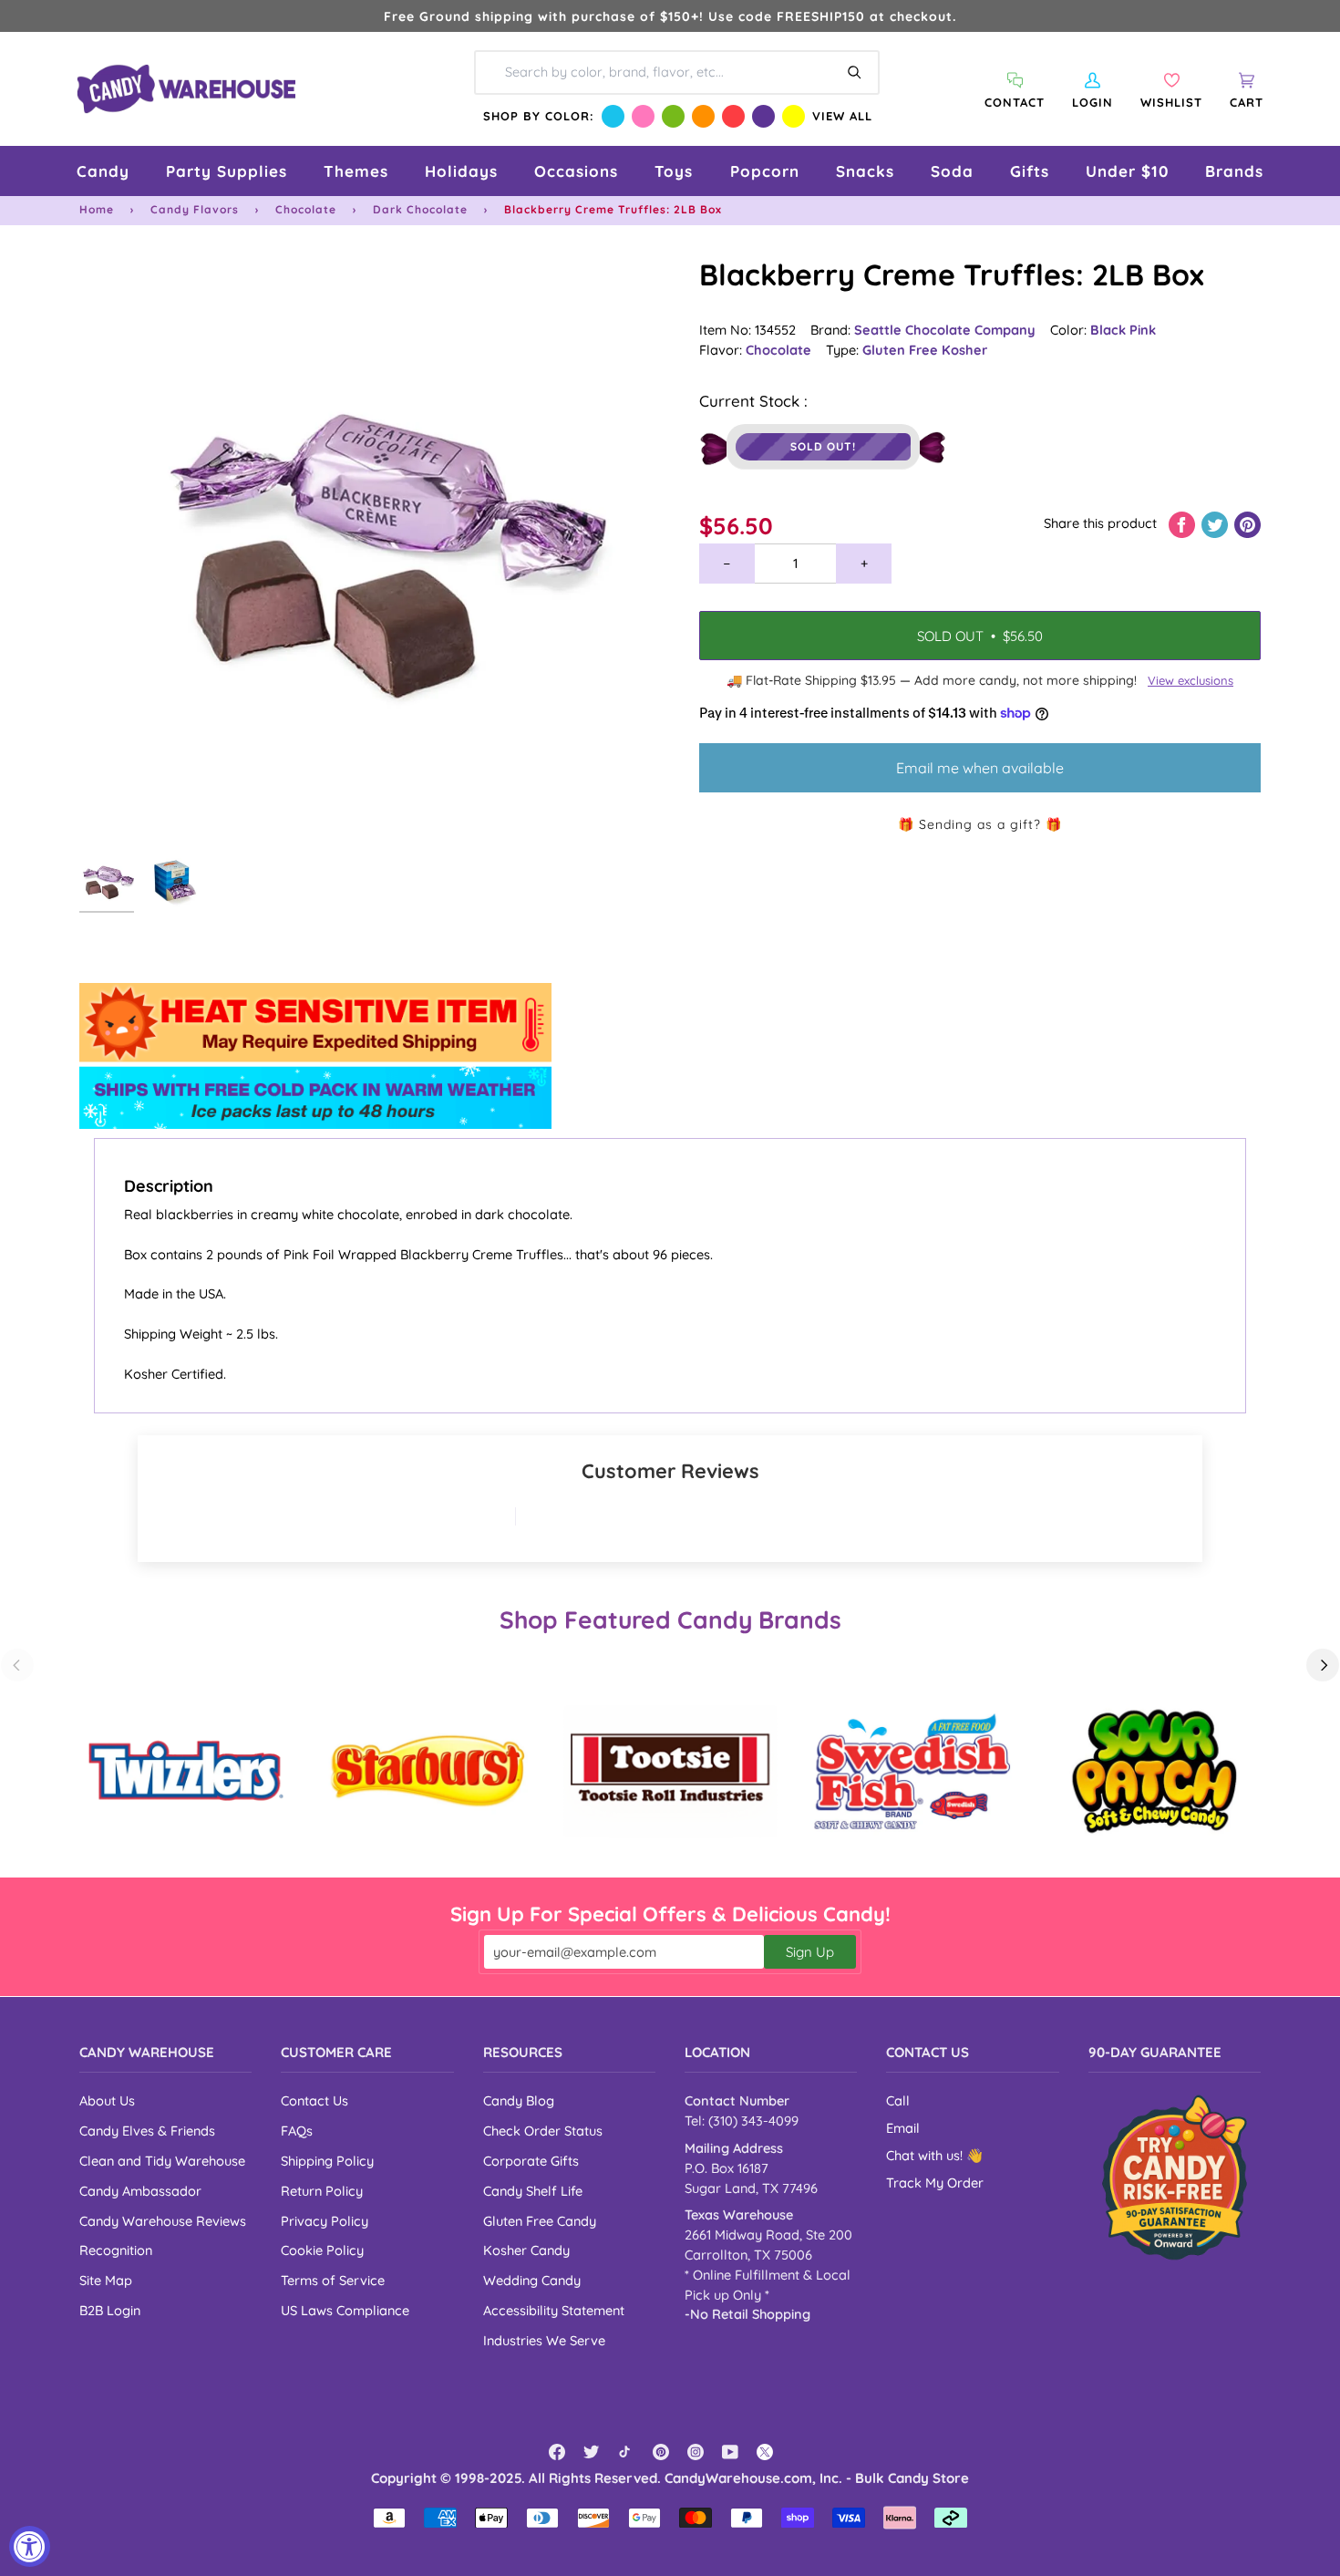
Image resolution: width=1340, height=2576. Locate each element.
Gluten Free (902, 350)
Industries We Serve (544, 2340)
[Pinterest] (661, 2452)
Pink (1143, 330)
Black (1110, 330)
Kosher (964, 350)
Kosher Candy (526, 2250)
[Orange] (703, 116)
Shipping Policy (327, 2161)
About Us (107, 2100)
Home (97, 209)
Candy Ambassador (140, 2191)
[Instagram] (696, 2452)
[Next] (1323, 1665)
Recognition (116, 2250)
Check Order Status (543, 2131)
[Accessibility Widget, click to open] (30, 2546)
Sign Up (810, 1952)
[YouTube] (730, 2452)
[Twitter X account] (765, 2452)
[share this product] (1184, 523)
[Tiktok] (626, 2452)
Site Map (106, 2280)
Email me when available (980, 768)
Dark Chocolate (420, 209)
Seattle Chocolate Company (945, 330)
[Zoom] (375, 550)
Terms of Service (333, 2280)
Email (903, 2128)
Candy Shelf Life (533, 2191)
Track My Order (935, 2183)
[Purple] (763, 116)
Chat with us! (926, 2155)
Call (898, 2100)
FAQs (297, 2131)
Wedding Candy (532, 2280)
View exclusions (1191, 680)
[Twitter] (592, 2452)
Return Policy (322, 2191)
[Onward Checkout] (1175, 2177)
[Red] (733, 116)
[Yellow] (794, 116)
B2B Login (110, 2310)
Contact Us (314, 2100)
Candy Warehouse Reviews (163, 2221)
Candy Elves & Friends (147, 2131)
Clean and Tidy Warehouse (162, 2161)
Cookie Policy (322, 2250)
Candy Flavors (195, 209)
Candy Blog (519, 2100)
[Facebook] (557, 2452)
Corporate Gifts (531, 2161)
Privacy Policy (325, 2221)
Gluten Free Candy (540, 2221)
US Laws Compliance (345, 2310)
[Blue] (613, 116)
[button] (103, 171)
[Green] (673, 116)
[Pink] (643, 116)
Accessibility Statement (554, 2310)
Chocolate (306, 209)
